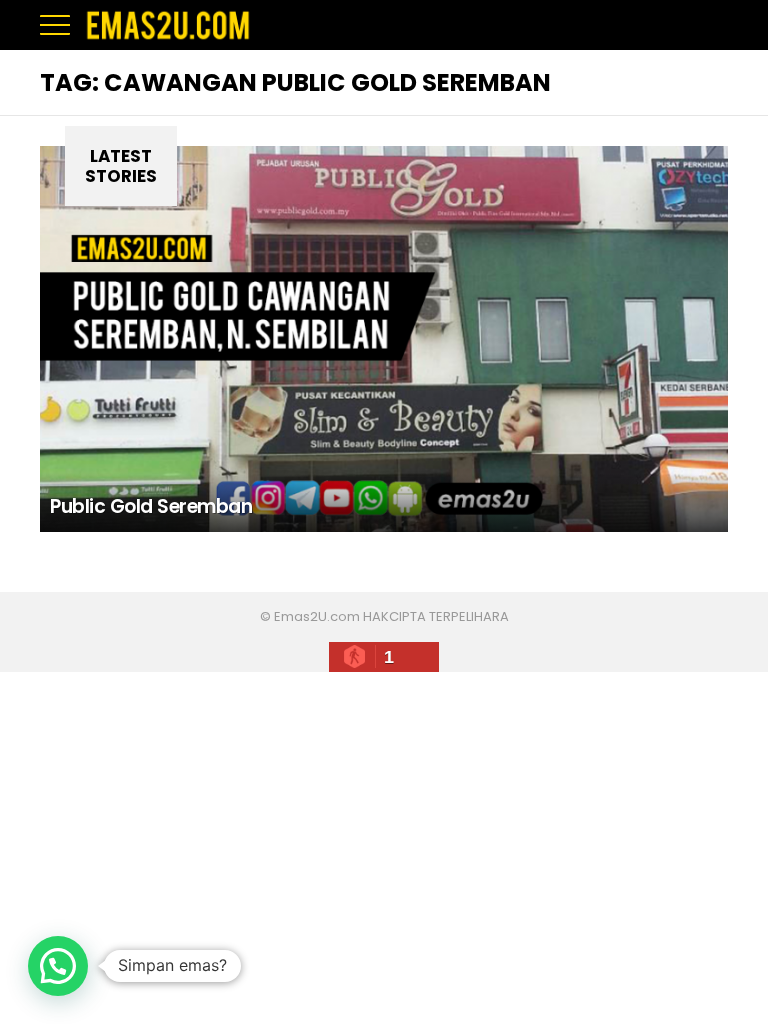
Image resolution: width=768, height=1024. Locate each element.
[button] (58, 966)
